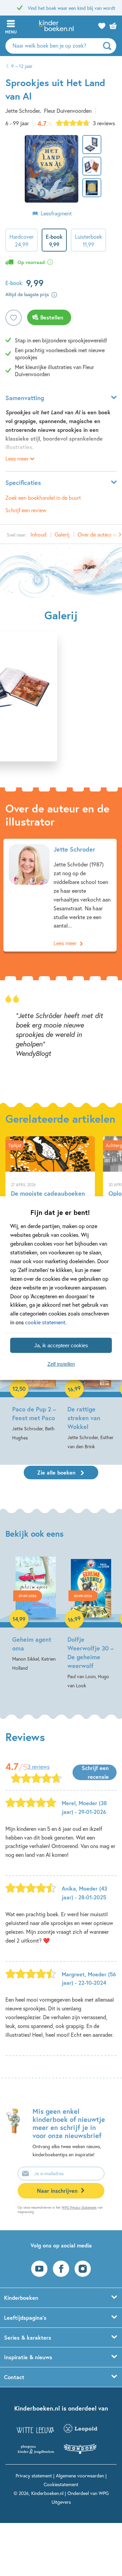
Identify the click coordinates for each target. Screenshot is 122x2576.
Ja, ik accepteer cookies (61, 1345)
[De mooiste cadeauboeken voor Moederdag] (50, 1186)
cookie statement (45, 1322)
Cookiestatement (61, 2484)
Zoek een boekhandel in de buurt (43, 498)
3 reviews (104, 123)
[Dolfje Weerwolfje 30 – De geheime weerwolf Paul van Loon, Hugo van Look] (91, 1623)
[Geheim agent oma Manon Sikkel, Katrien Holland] (36, 1614)
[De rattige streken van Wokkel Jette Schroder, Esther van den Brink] (91, 1388)
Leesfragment (56, 213)
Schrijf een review (26, 510)
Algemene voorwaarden (80, 2476)
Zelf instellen (61, 1364)
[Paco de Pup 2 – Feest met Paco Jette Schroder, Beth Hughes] (36, 1384)
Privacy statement (34, 2476)
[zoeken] (109, 46)
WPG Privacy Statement (79, 2207)
